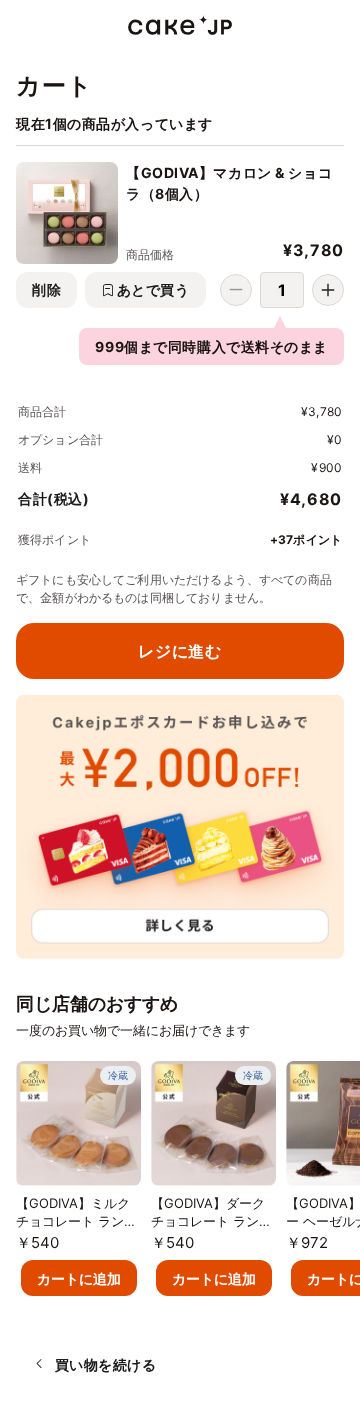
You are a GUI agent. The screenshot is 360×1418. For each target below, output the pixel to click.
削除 (46, 289)
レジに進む (179, 651)
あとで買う (153, 289)
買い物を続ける (106, 1364)
